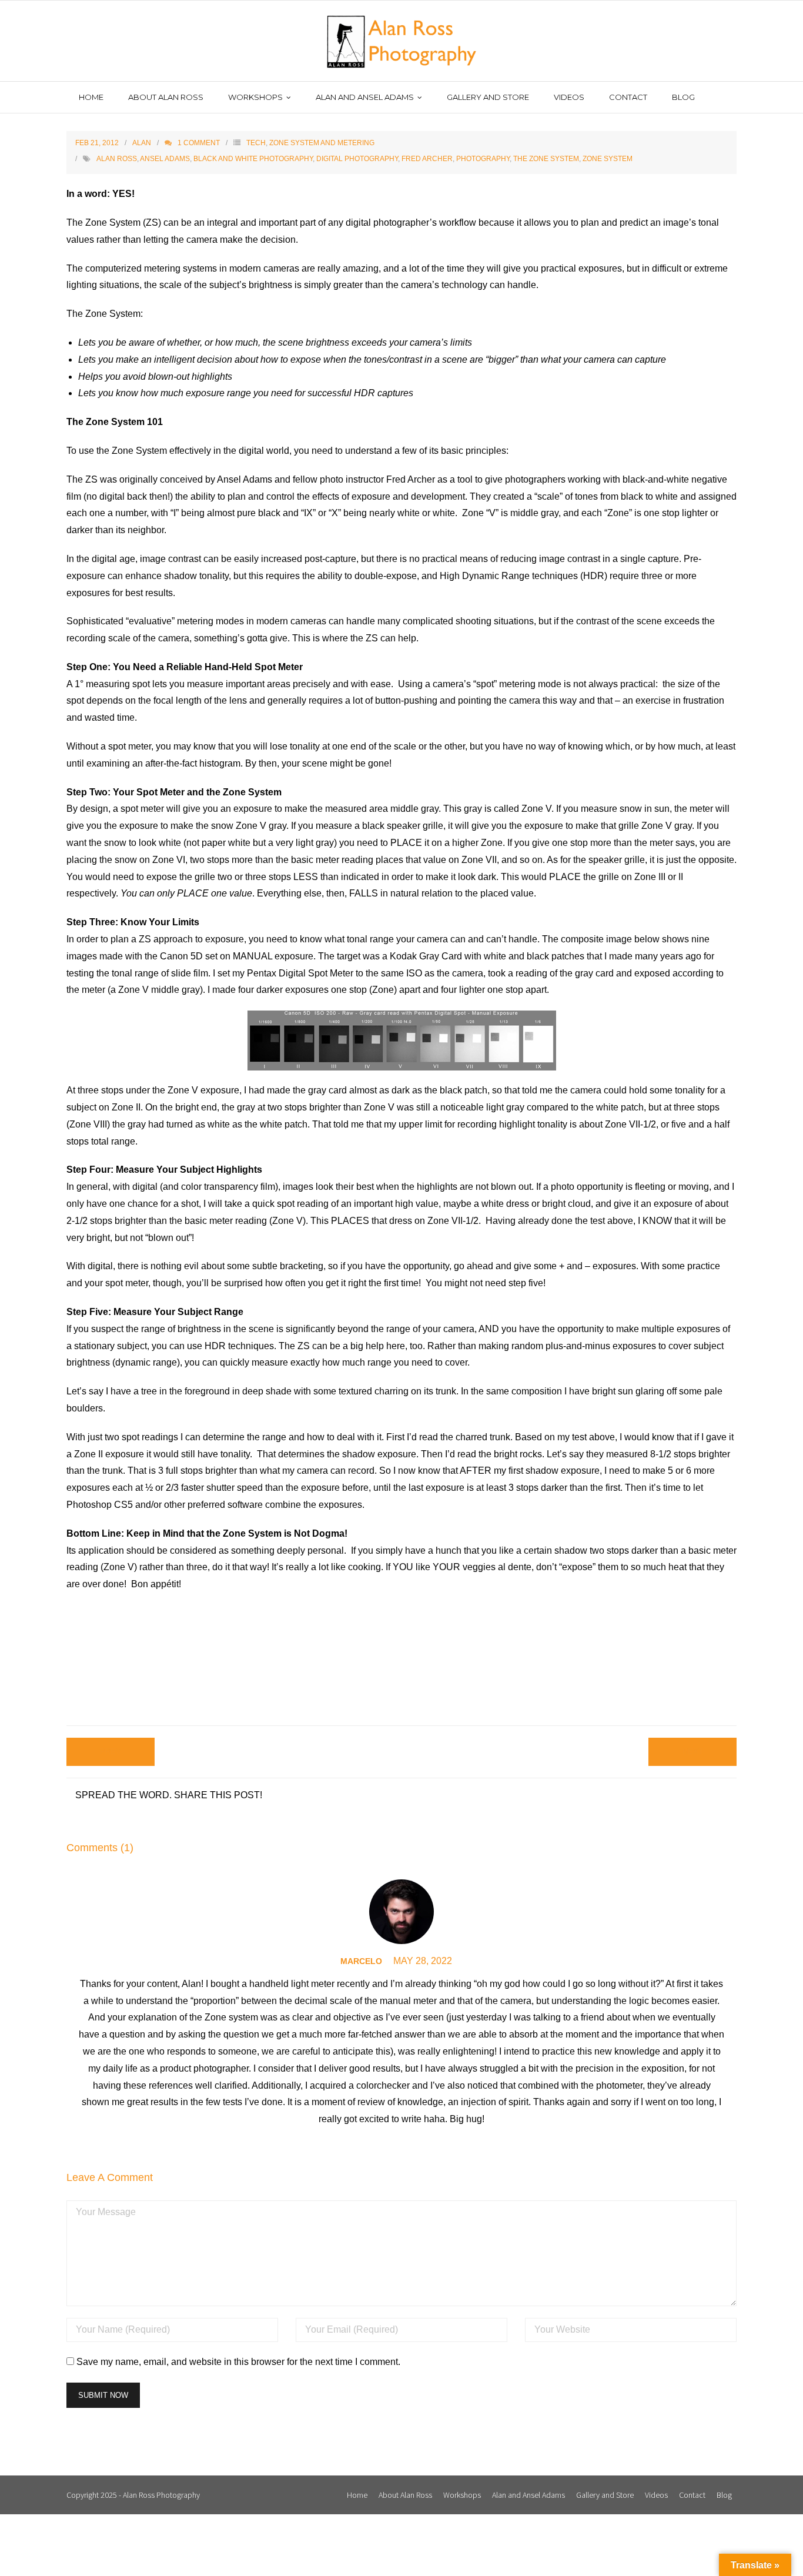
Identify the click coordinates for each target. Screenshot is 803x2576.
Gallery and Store (605, 2495)
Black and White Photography (253, 159)
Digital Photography (357, 159)
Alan (142, 143)
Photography (483, 159)
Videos (656, 2495)
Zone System (608, 159)
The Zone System (546, 159)
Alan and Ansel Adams (528, 2495)
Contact (692, 2495)
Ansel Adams (165, 159)
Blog (724, 2495)
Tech (256, 143)
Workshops (462, 2495)
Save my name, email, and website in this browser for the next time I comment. (238, 2362)
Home (357, 2495)
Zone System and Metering (322, 143)
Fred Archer (427, 159)
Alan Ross (117, 159)
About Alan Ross (405, 2495)
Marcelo (361, 1961)
